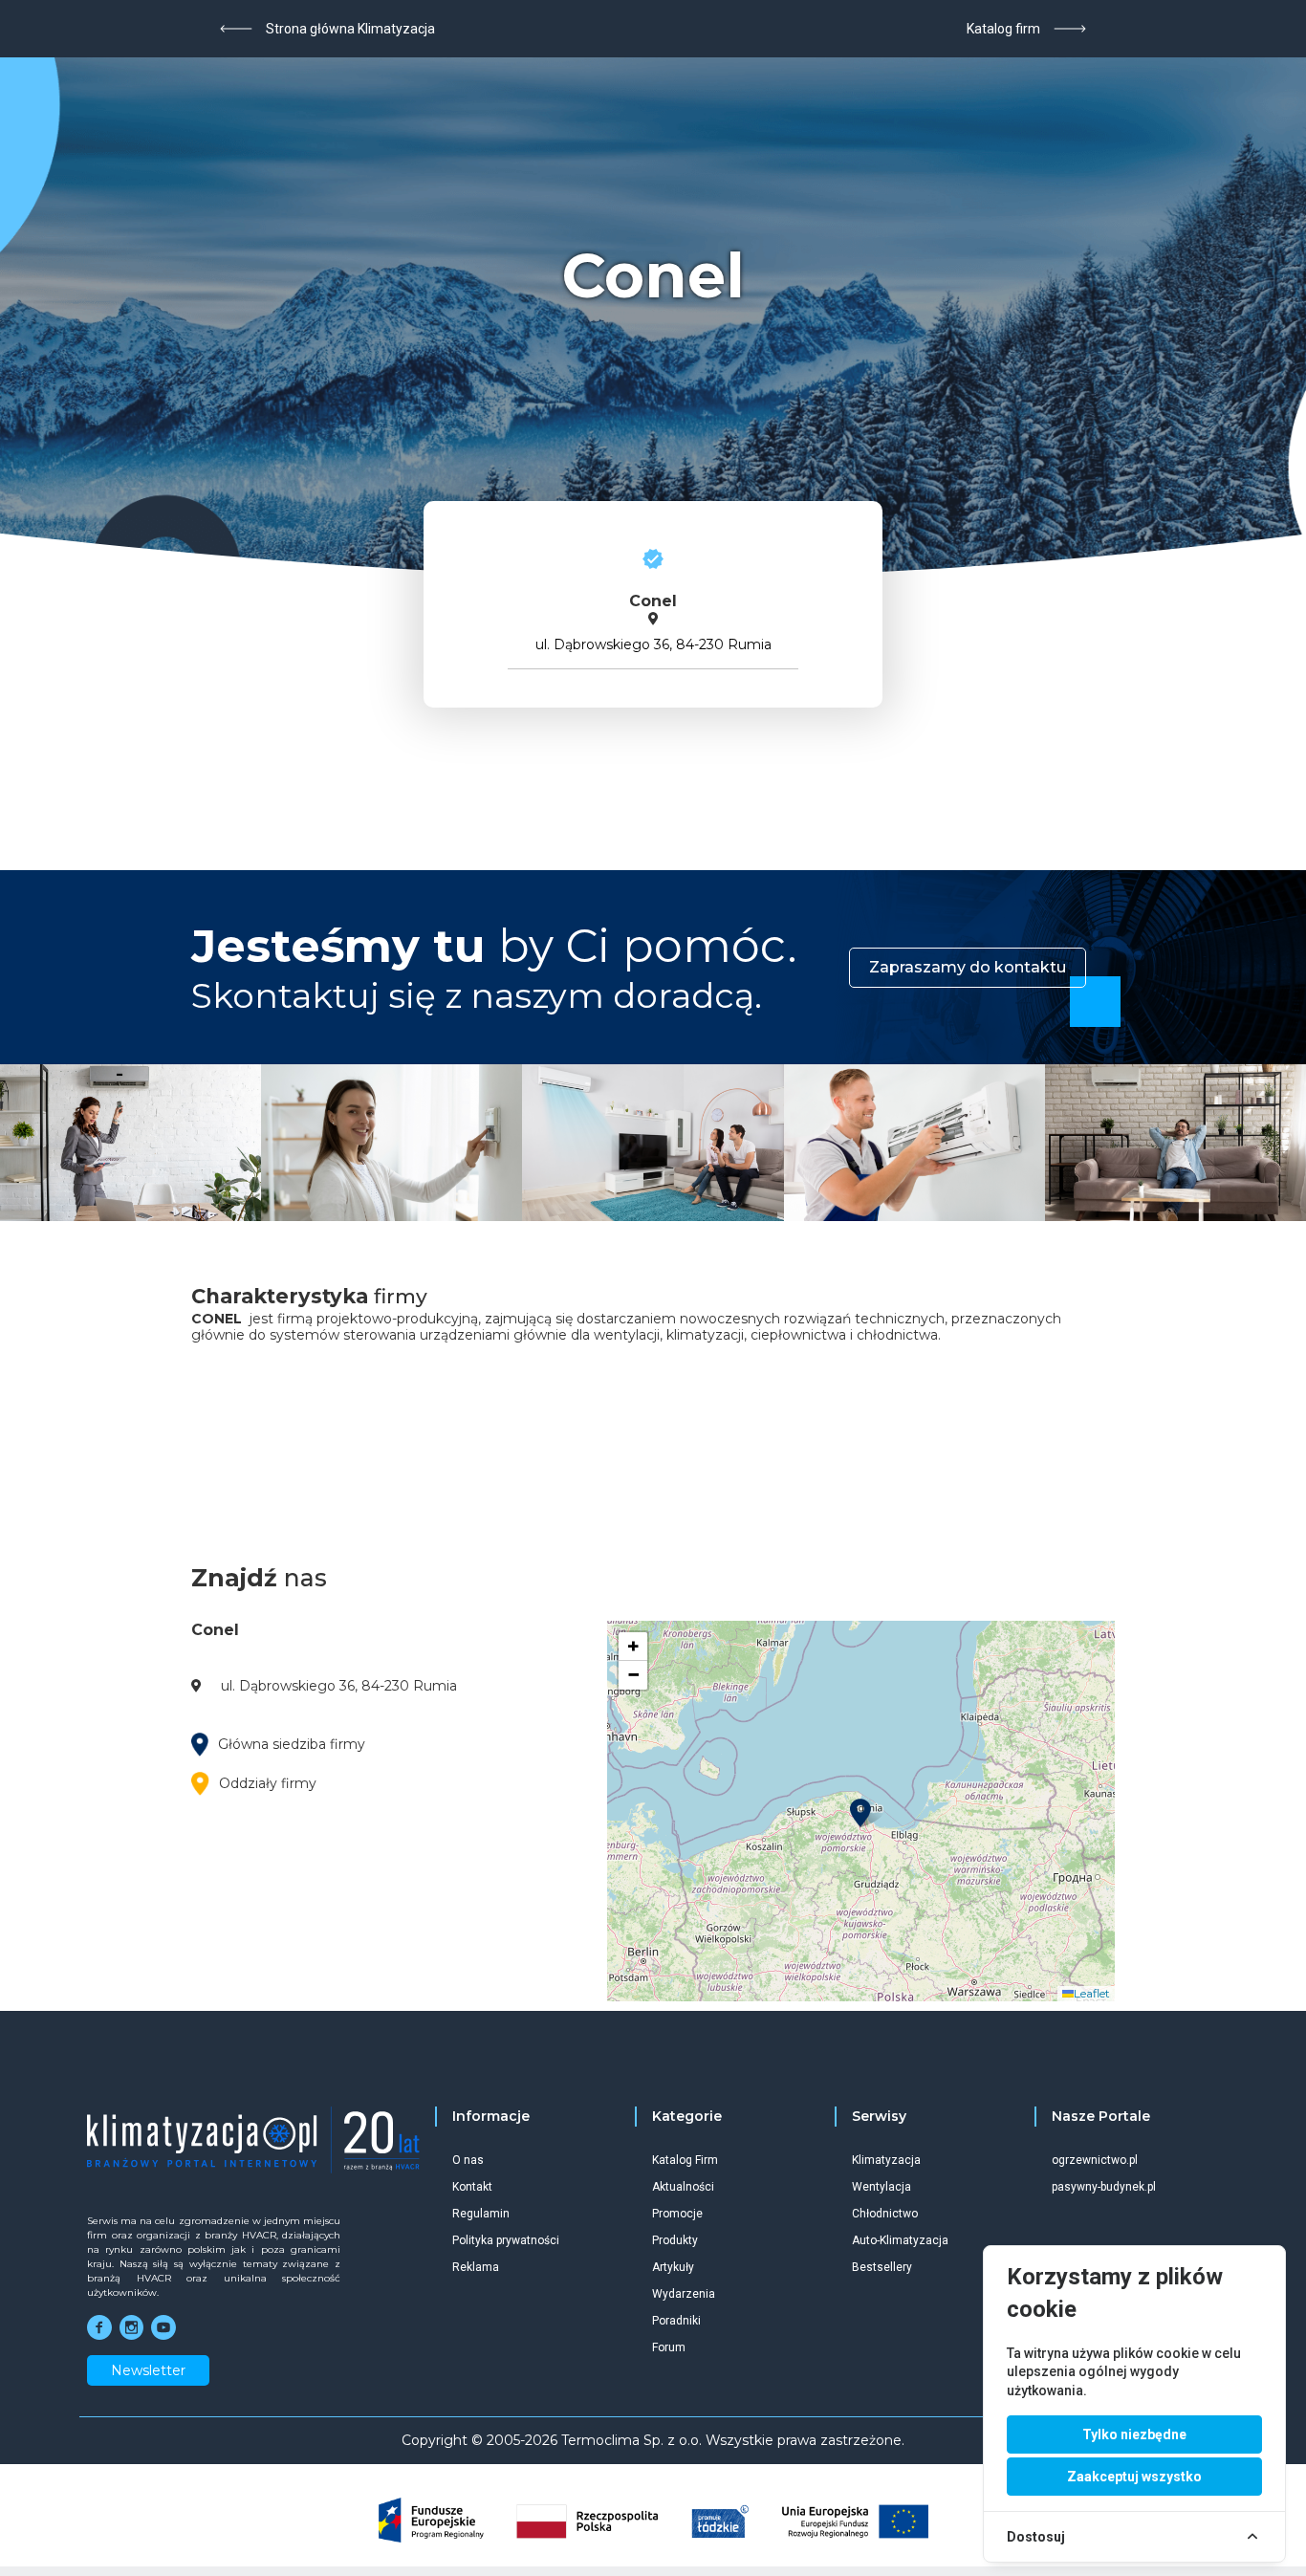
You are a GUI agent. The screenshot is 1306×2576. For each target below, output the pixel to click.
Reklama (476, 2267)
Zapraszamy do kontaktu (968, 967)
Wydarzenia (684, 2294)
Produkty (675, 2240)
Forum (669, 2347)
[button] (860, 1813)
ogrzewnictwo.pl (1095, 2160)
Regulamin (481, 2214)
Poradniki (676, 2321)
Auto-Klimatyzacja (900, 2240)
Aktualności (683, 2187)
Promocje (677, 2214)
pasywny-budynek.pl (1104, 2187)
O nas (468, 2160)
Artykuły (673, 2267)
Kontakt (472, 2187)
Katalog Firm (685, 2160)
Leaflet (1092, 1993)
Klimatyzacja (886, 2160)
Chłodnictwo (885, 2214)
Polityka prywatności (506, 2240)
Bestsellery (882, 2267)
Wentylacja (882, 2187)
